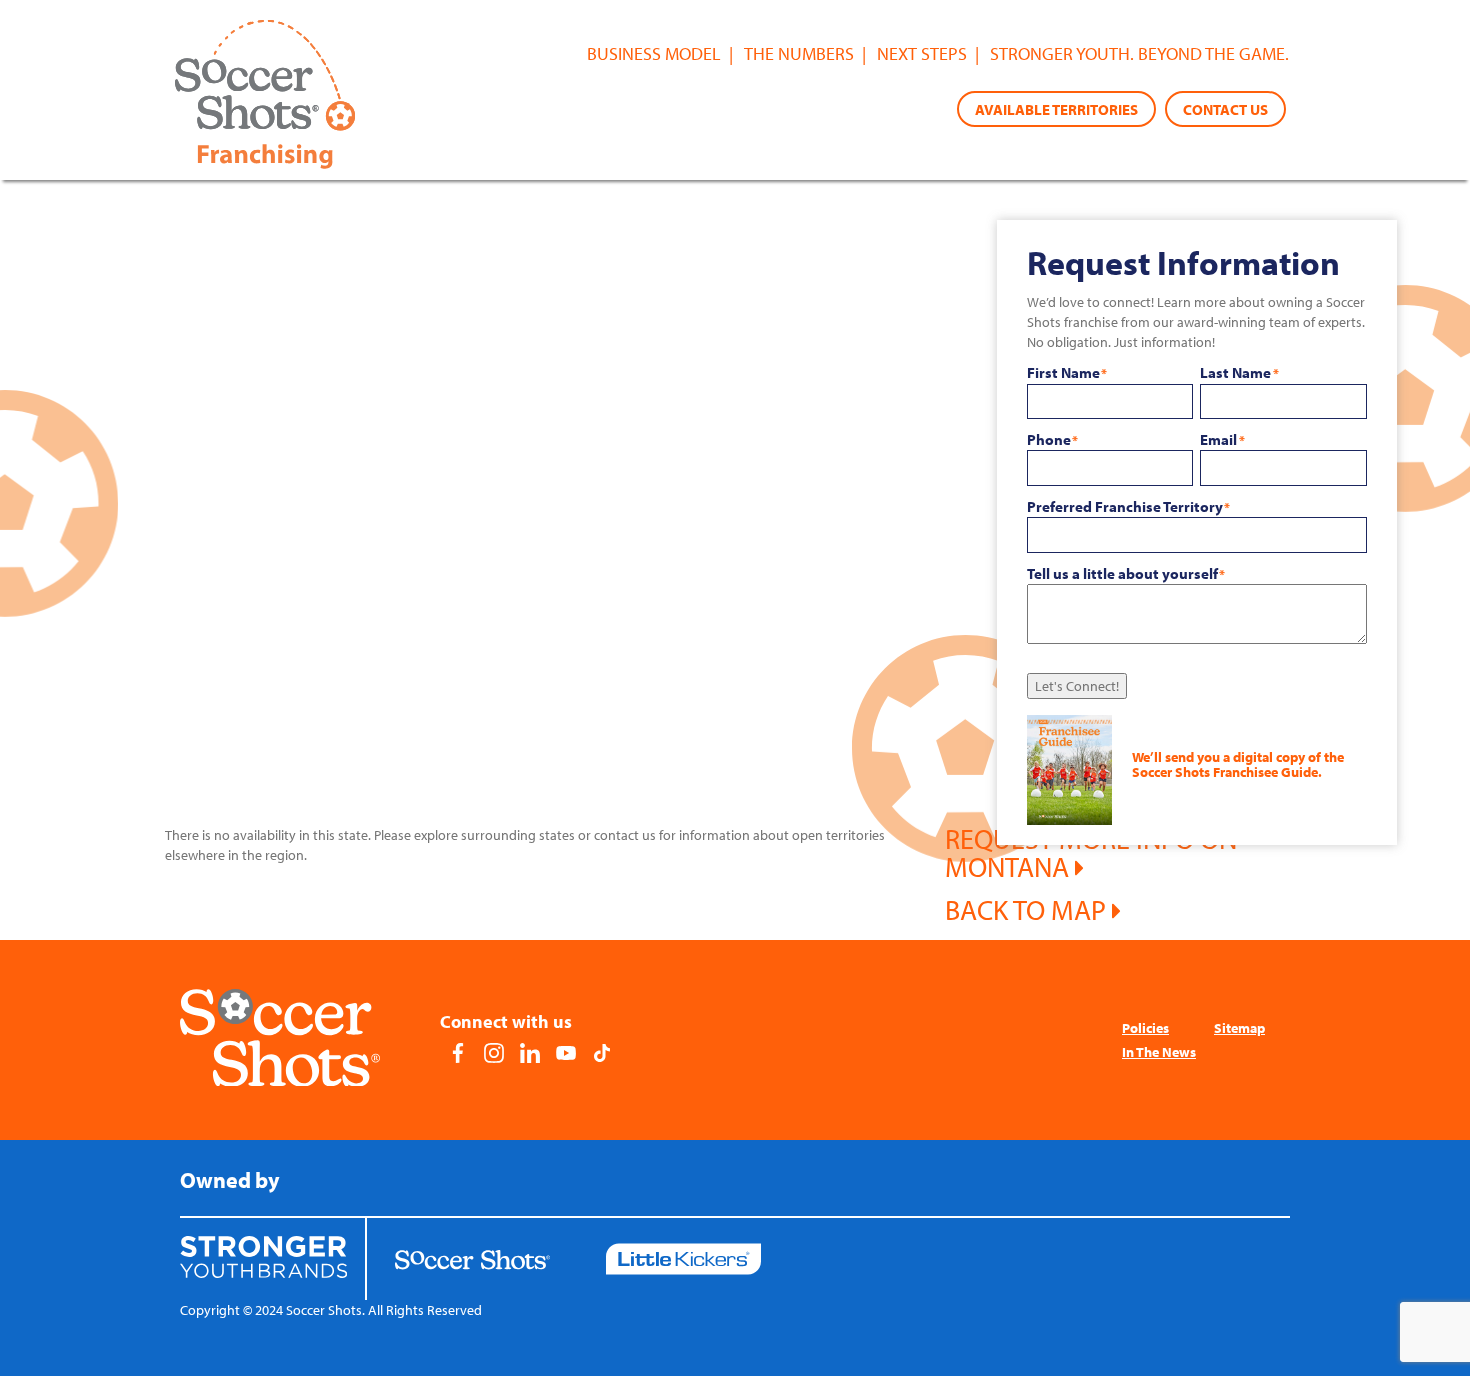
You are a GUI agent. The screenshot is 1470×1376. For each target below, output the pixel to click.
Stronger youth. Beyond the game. (1139, 53)
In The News (1159, 1052)
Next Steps (922, 53)
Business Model (654, 53)
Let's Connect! (1077, 686)
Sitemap (1239, 1028)
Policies (1145, 1028)
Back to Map (1028, 909)
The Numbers (799, 53)
